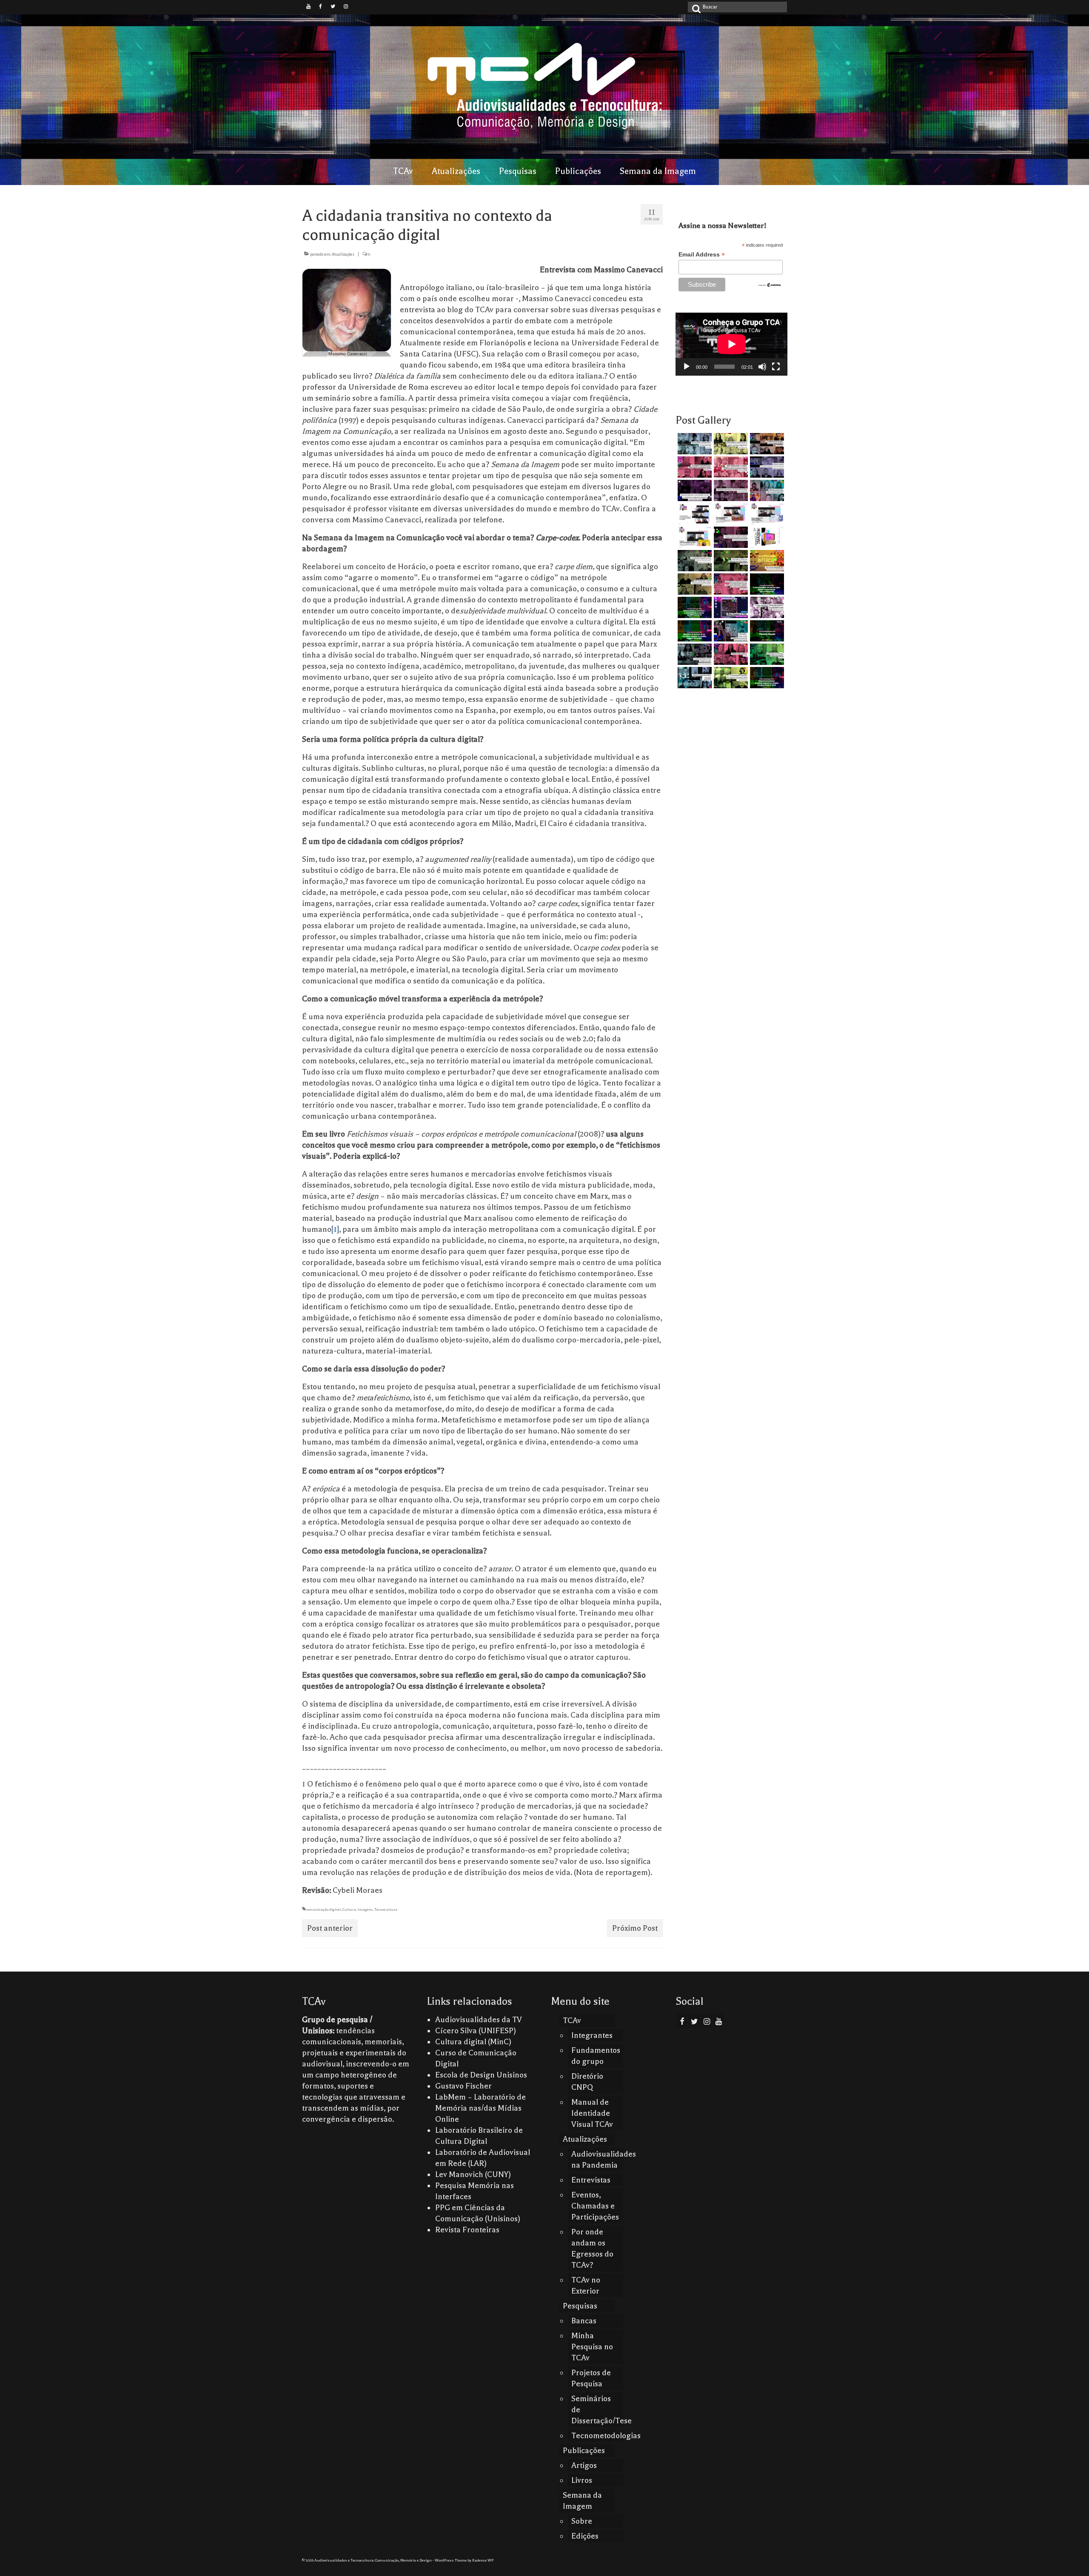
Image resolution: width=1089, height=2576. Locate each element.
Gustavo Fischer (463, 2086)
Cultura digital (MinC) (473, 2042)
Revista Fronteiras (467, 2230)
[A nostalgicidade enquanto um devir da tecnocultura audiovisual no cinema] (694, 561)
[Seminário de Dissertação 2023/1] (694, 678)
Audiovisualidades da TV (479, 2020)
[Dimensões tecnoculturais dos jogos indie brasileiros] (730, 490)
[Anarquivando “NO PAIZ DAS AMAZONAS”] (766, 607)
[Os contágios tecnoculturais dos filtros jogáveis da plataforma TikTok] (694, 467)
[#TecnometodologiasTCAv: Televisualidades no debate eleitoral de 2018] (766, 678)
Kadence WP (483, 2560)
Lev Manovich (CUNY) (473, 2174)
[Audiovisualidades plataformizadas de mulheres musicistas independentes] (730, 444)
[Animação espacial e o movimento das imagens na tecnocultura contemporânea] (766, 467)
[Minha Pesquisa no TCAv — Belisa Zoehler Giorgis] (730, 607)
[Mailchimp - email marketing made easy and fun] (770, 285)
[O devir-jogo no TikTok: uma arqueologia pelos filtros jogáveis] (730, 561)
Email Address (702, 255)
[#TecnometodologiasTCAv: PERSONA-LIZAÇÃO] (766, 631)
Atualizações (343, 254)
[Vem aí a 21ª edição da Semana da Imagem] (766, 537)
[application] (731, 344)
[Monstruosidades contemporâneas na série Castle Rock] (694, 444)
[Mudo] (762, 367)
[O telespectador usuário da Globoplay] (730, 467)
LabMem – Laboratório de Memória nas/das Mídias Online (480, 2108)
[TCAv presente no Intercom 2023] (766, 561)
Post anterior (330, 1928)
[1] (335, 1229)
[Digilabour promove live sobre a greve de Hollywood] (766, 490)
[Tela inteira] (776, 367)
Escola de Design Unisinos (481, 2075)
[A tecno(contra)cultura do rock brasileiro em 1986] (694, 654)
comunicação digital (323, 1909)
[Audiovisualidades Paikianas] (730, 654)
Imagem (365, 1909)
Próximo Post (635, 1928)
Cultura (349, 1909)
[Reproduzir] (687, 367)
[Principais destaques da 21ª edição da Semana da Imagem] (694, 514)
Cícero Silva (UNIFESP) (476, 2031)
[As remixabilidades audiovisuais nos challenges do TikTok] (730, 678)
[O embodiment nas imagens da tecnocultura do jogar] (766, 444)
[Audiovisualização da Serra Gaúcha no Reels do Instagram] (766, 654)
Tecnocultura (386, 1909)
